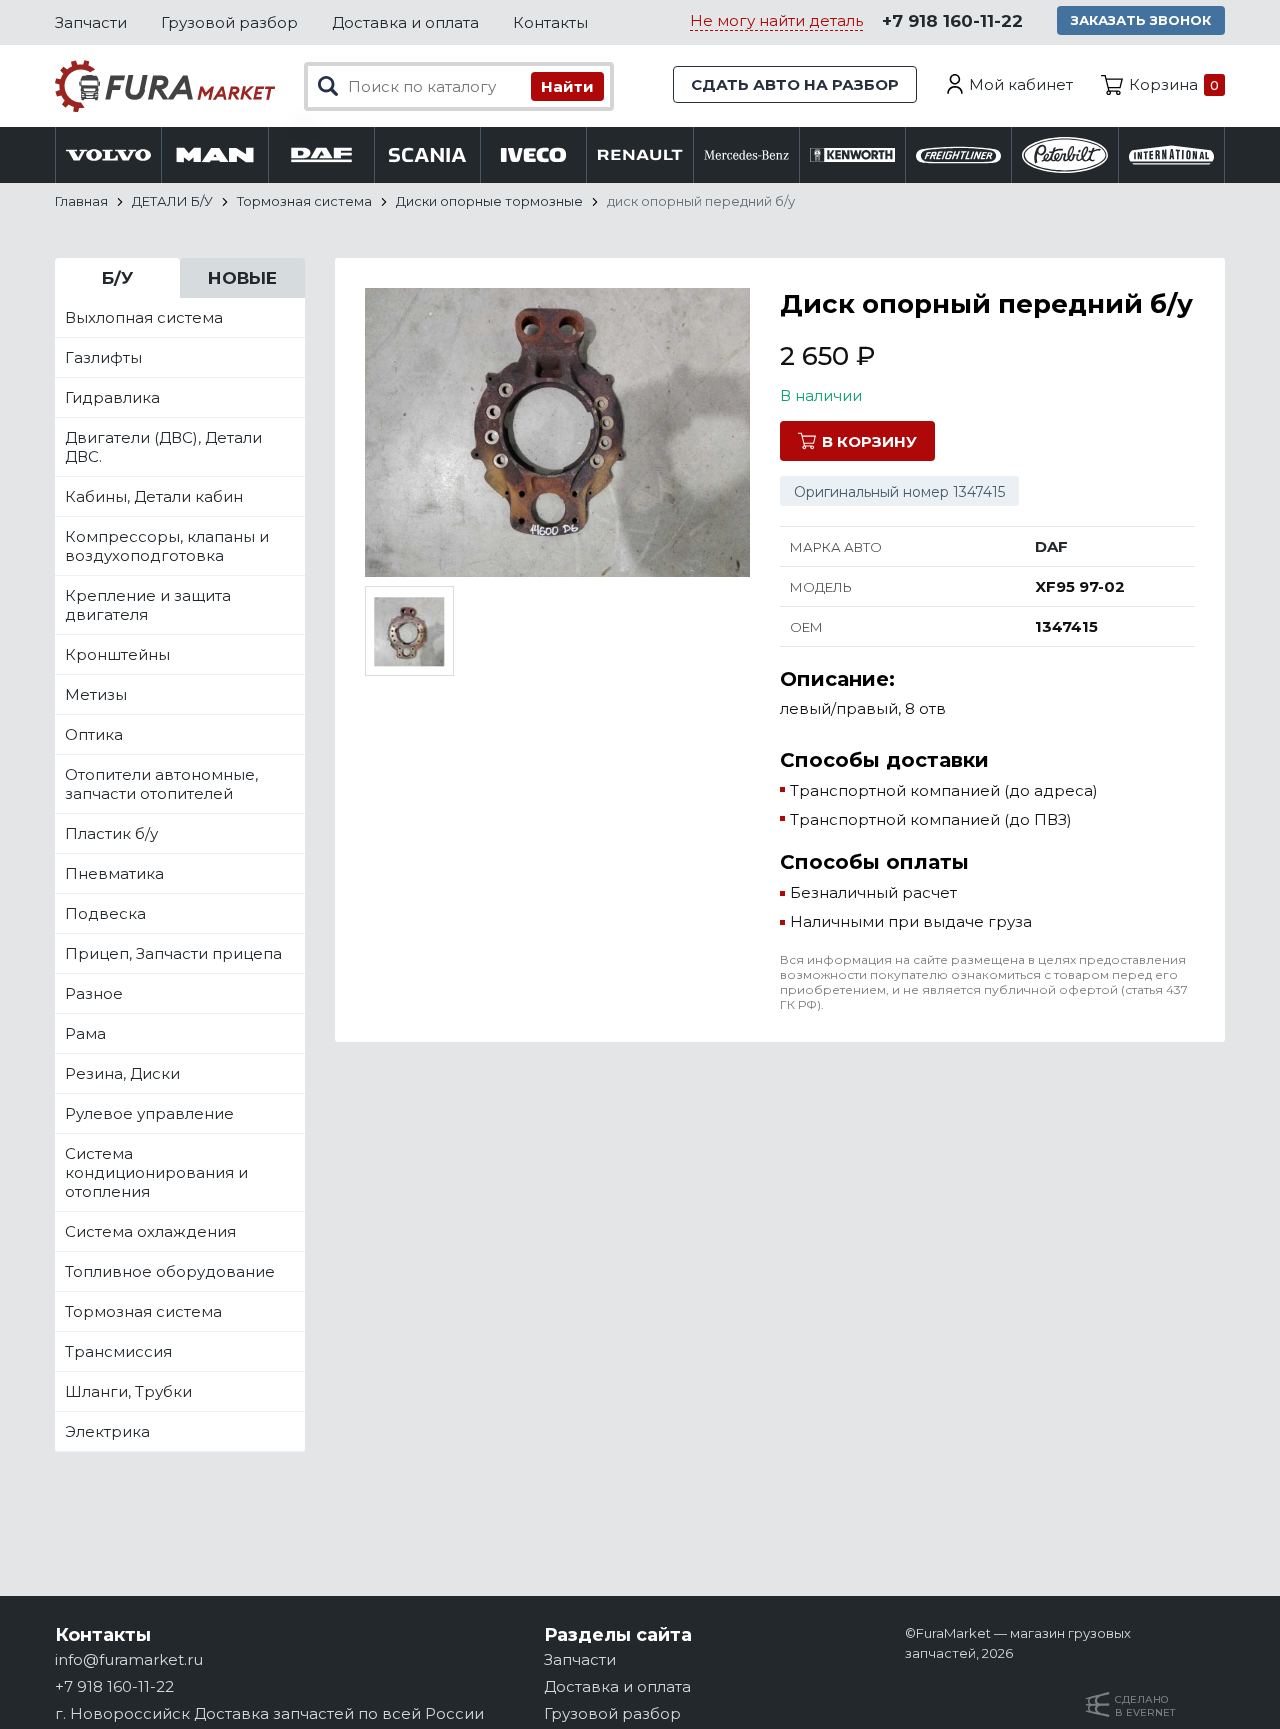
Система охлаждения (150, 1231)
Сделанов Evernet (1145, 1706)
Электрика (107, 1431)
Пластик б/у (111, 833)
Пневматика (114, 873)
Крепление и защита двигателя (148, 605)
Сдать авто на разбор (795, 84)
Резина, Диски (122, 1073)
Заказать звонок (1141, 20)
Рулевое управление (149, 1113)
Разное (94, 993)
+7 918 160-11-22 (952, 21)
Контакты (550, 22)
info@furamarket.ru (129, 1659)
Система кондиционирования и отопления (156, 1172)
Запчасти (91, 22)
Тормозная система (143, 1311)
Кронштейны (117, 654)
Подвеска (105, 913)
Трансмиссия (118, 1351)
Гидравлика (112, 397)
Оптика (94, 734)
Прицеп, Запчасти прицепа (173, 953)
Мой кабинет (1021, 84)
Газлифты (103, 357)
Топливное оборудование (170, 1271)
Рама (85, 1033)
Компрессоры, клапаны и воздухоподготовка (167, 546)
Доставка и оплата (405, 22)
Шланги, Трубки (128, 1391)
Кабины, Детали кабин (154, 496)
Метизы (96, 694)
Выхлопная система (144, 317)
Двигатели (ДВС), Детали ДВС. (163, 447)
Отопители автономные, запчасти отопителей (161, 784)
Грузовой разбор (229, 22)
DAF (1051, 546)
